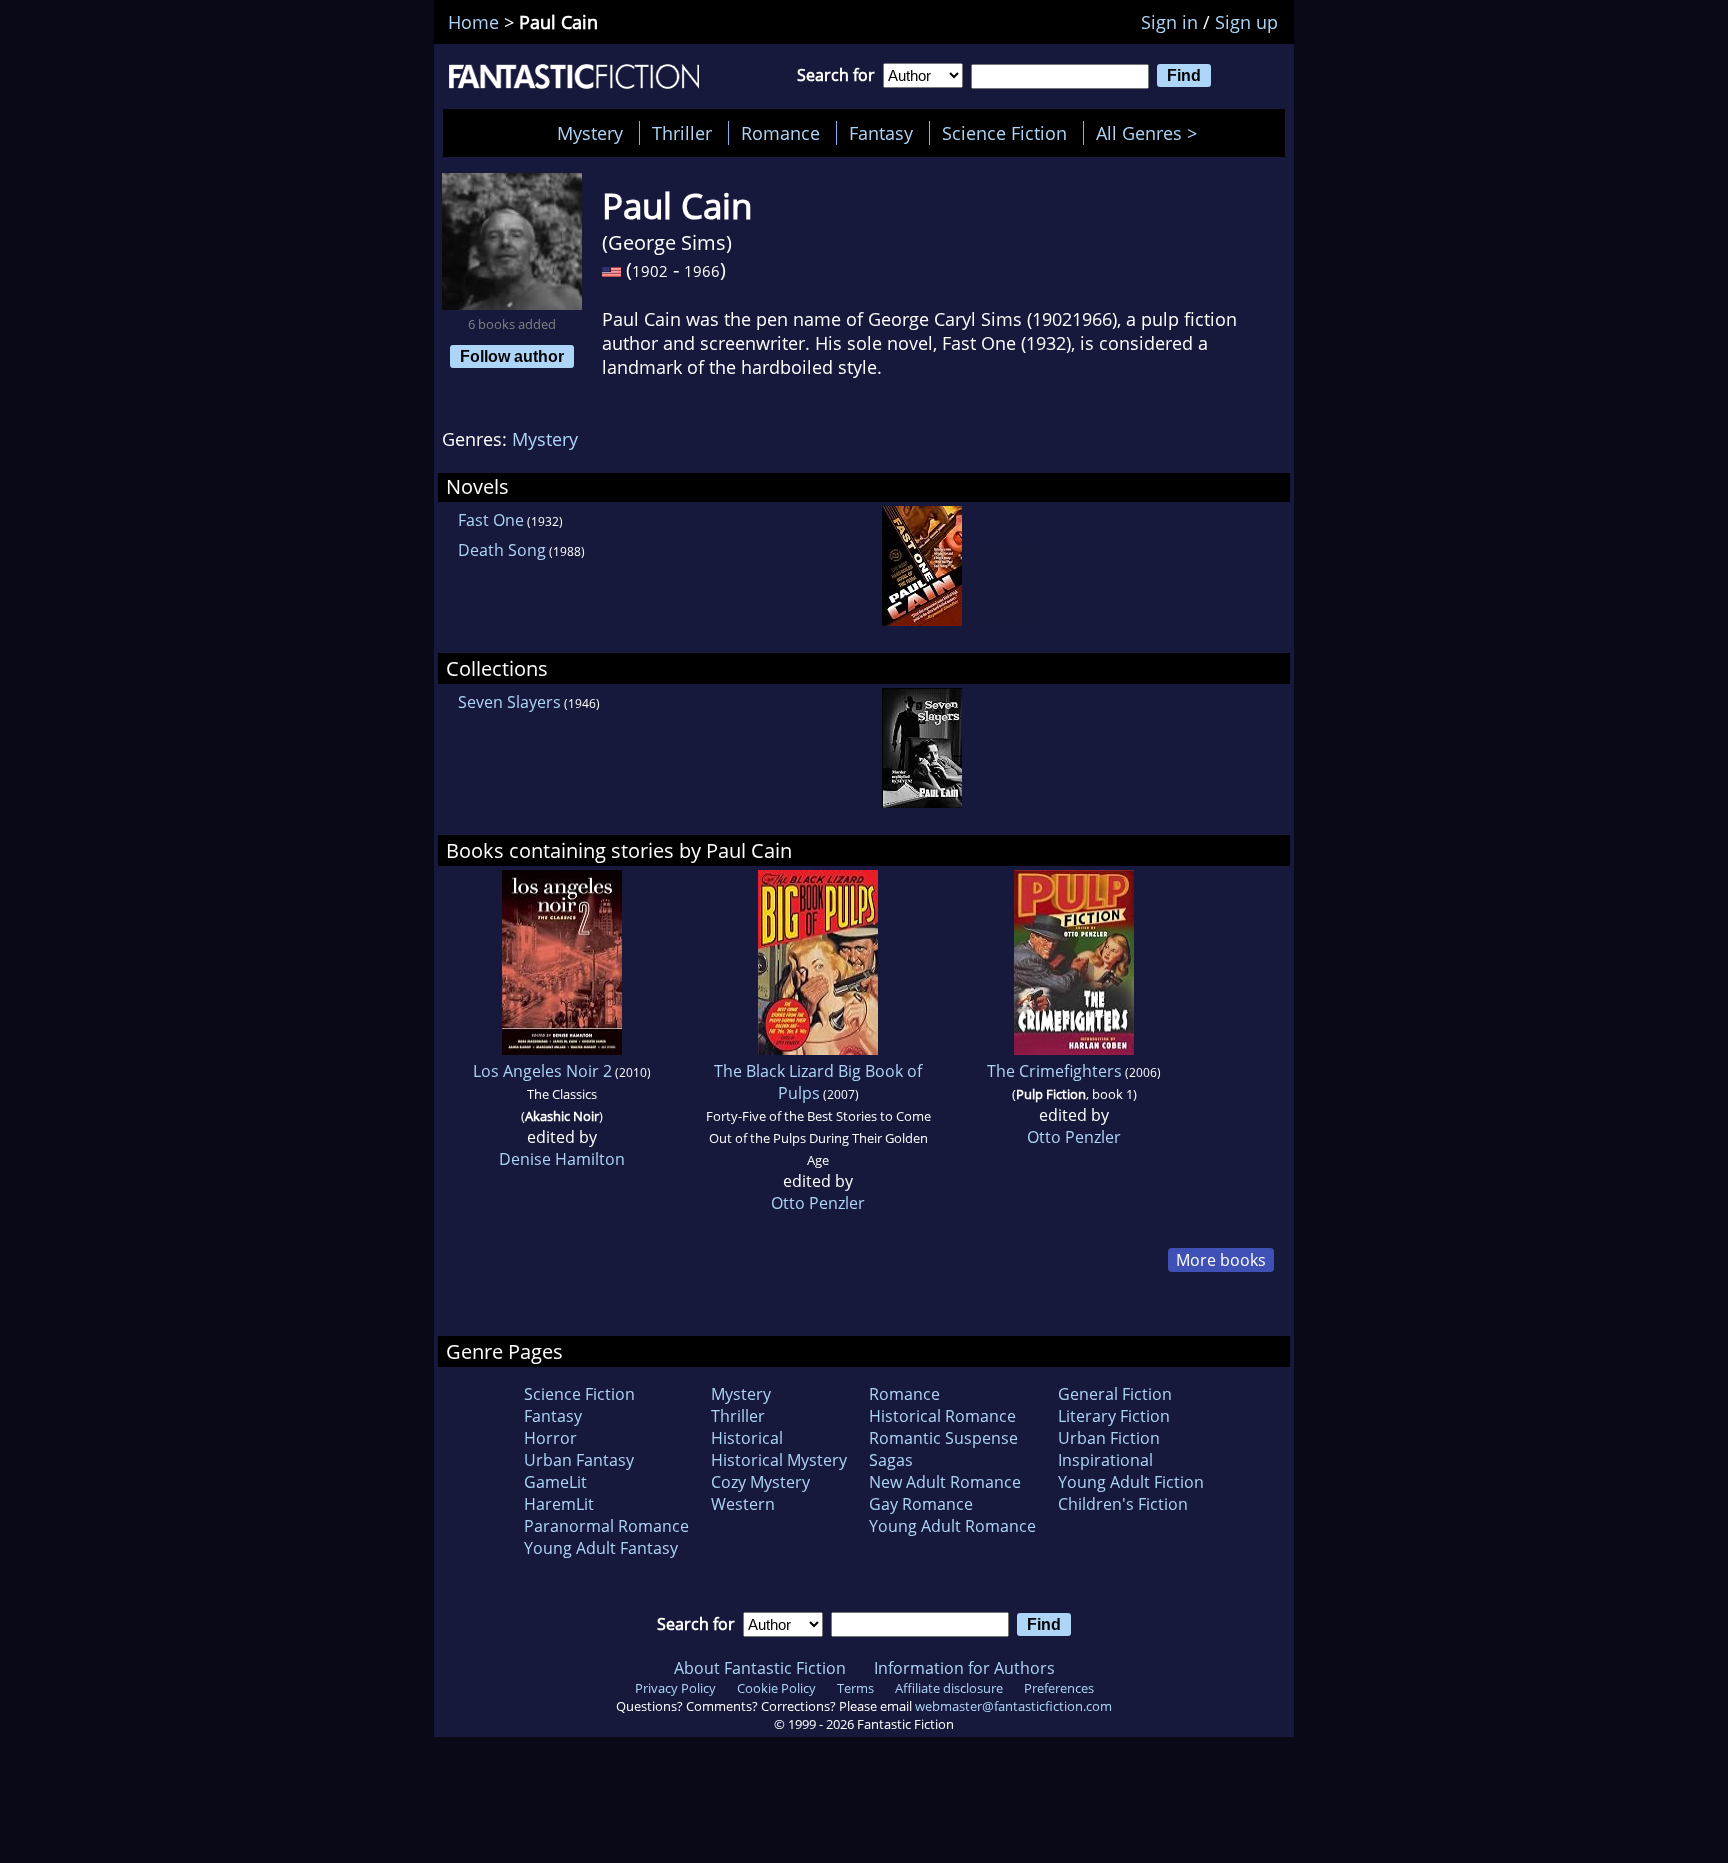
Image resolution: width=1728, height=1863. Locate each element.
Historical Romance (942, 1416)
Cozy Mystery (760, 1482)
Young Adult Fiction (1131, 1482)
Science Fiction (1004, 133)
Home (473, 22)
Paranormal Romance (606, 1526)
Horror (550, 1438)
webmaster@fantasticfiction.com (1013, 1706)
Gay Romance (921, 1504)
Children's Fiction (1123, 1504)
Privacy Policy (675, 1688)
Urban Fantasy (579, 1460)
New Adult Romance (945, 1482)
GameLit (555, 1482)
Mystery (590, 133)
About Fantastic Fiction (760, 1668)
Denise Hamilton (562, 1159)
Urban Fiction (1109, 1438)
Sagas (891, 1460)
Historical (747, 1438)
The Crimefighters (1054, 1071)
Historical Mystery (779, 1460)
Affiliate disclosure (949, 1688)
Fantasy (881, 133)
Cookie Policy (776, 1688)
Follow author (512, 356)
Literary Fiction (1114, 1416)
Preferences (1059, 1688)
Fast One (491, 520)
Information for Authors (964, 1668)
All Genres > (1151, 133)
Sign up (1246, 22)
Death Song (502, 550)
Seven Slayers (509, 702)
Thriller (682, 133)
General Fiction (1115, 1394)
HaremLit (559, 1504)
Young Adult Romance (952, 1526)
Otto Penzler (818, 1203)
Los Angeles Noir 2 (542, 1071)
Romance (780, 133)
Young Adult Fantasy (601, 1548)
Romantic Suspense (943, 1438)
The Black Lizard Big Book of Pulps (818, 1082)
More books (1221, 1260)
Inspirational (1105, 1460)
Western (743, 1504)
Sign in (1169, 22)
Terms (855, 1688)
